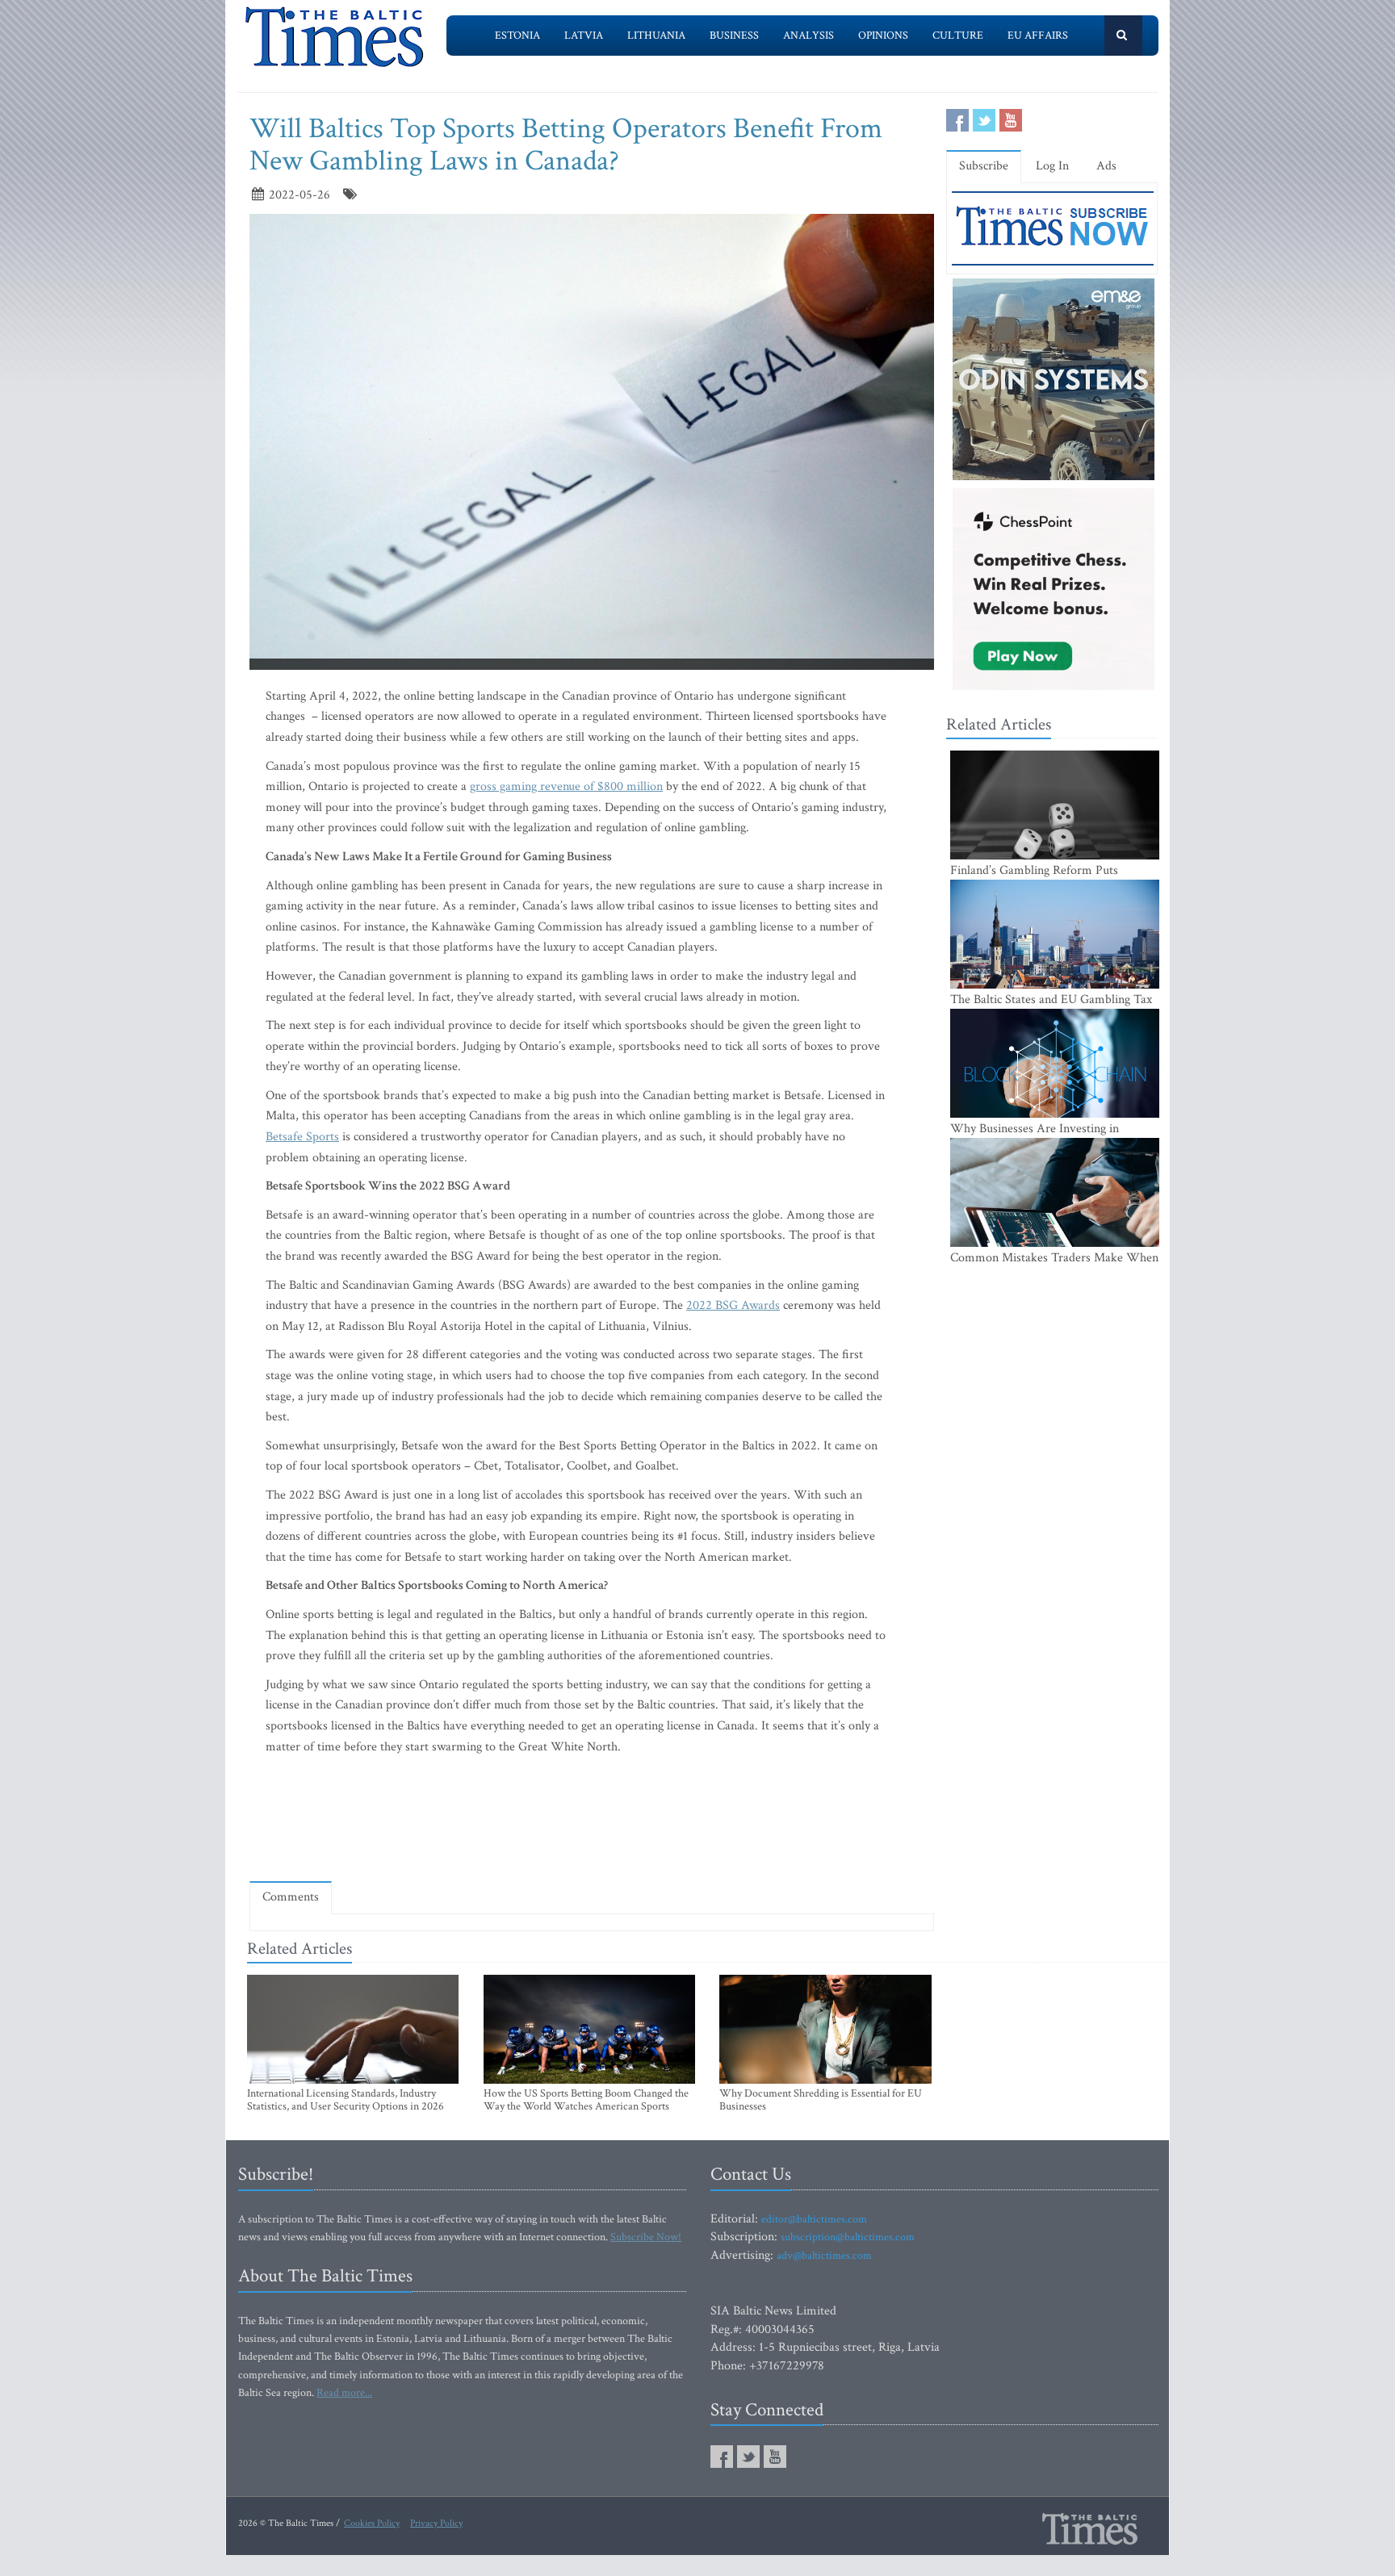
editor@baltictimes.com (814, 2219)
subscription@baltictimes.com (848, 2237)
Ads (1106, 166)
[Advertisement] (592, 1822)
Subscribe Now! (646, 2237)
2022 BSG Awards (733, 1305)
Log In (1052, 166)
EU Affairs (1038, 36)
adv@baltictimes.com (824, 2256)
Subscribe (984, 166)
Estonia (517, 36)
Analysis (809, 36)
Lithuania (656, 36)
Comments (291, 1897)
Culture (958, 36)
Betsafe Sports (302, 1137)
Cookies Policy (372, 2523)
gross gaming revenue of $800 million (566, 786)
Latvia (584, 36)
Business (734, 36)
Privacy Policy (436, 2523)
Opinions (883, 36)
